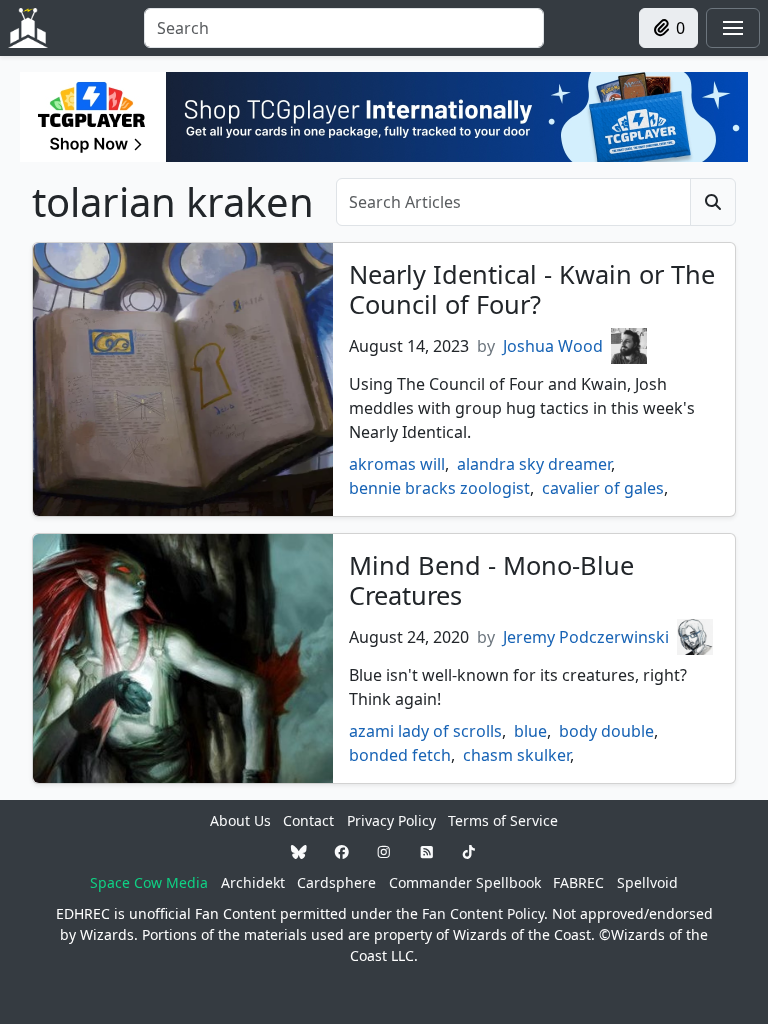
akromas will (397, 464)
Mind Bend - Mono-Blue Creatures (491, 580)
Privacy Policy (391, 820)
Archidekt (253, 882)
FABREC (578, 882)
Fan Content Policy (483, 913)
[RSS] (427, 851)
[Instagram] (384, 851)
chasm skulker (516, 755)
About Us (240, 820)
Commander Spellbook (465, 882)
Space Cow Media (149, 882)
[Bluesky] (299, 851)
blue (530, 731)
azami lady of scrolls (425, 731)
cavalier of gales (603, 488)
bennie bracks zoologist (439, 488)
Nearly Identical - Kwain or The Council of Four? (532, 289)
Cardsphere (336, 882)
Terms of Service (503, 820)
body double (606, 731)
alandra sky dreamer (534, 464)
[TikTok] (469, 851)
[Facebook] (342, 851)
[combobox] (344, 28)
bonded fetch (400, 755)
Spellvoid (647, 882)
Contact (308, 820)
